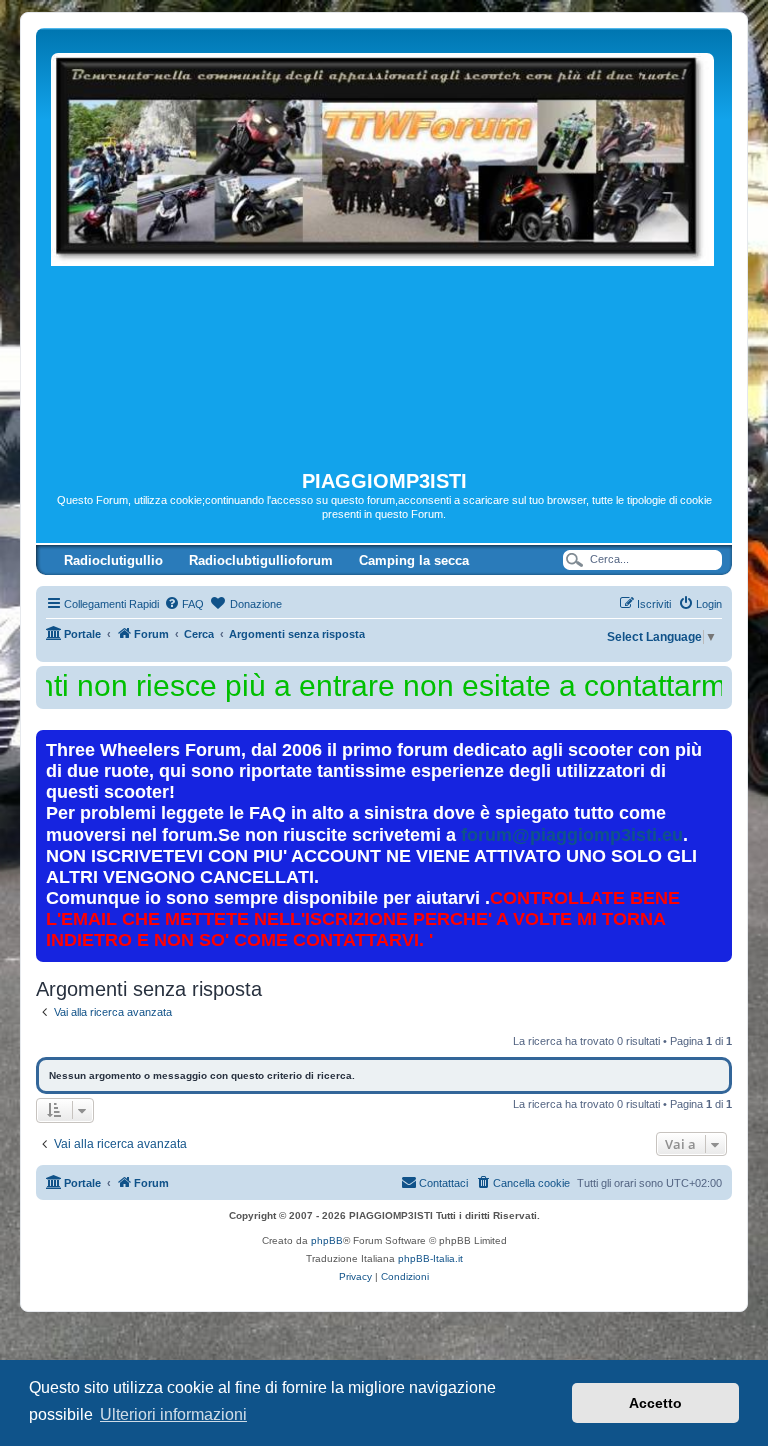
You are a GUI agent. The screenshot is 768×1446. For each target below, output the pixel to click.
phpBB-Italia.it (430, 1258)
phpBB (327, 1240)
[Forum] (384, 249)
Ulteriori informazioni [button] (173, 1414)
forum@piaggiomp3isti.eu (572, 835)
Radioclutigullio (113, 560)
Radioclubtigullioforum (261, 560)
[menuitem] (184, 604)
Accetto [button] (655, 1403)
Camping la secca (414, 560)
